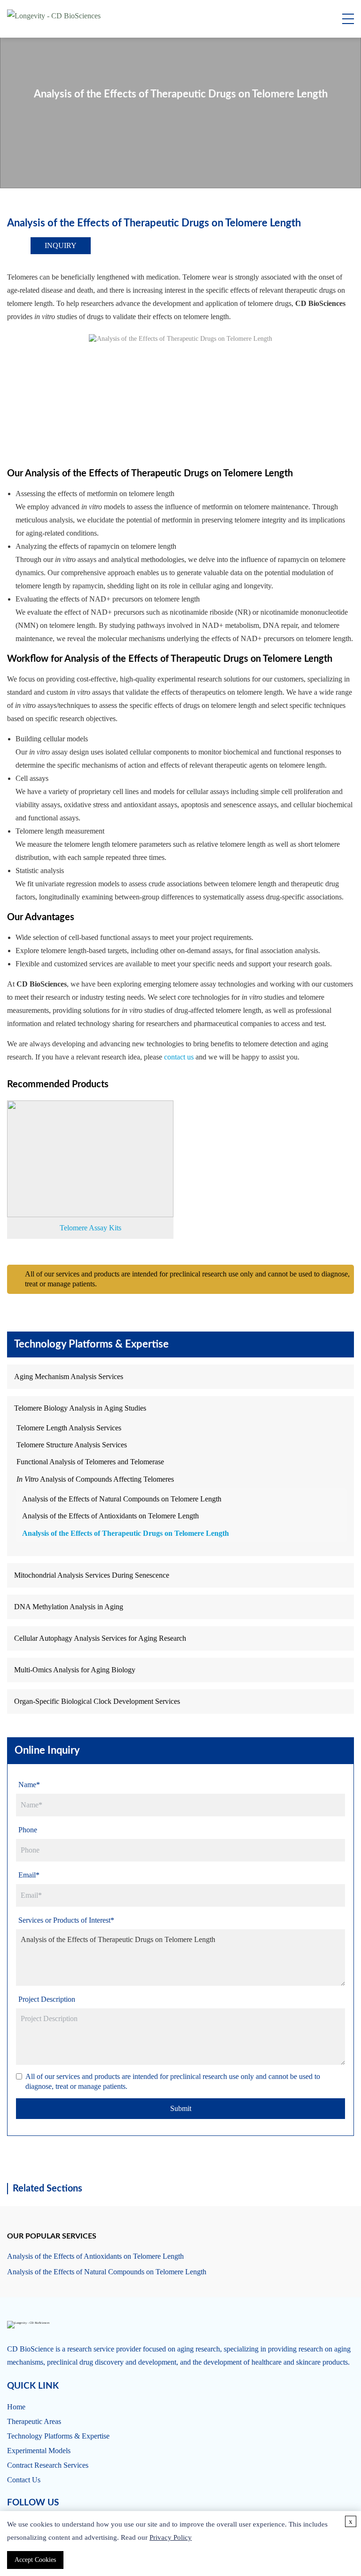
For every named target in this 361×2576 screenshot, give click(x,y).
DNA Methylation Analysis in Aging (69, 1607)
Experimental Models (39, 2451)
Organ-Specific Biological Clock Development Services (97, 1701)
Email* (29, 1875)
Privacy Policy (171, 2537)
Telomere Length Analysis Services (69, 1428)
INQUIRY (61, 245)
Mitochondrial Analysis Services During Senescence (92, 1575)
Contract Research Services (48, 2465)
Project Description (47, 1999)
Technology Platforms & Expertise (58, 2436)
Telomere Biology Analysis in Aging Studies (80, 1408)
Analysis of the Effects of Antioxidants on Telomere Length (110, 1516)
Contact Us (24, 2480)
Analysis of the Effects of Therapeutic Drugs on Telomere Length (126, 1533)
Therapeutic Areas (34, 2421)
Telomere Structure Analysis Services (72, 1445)
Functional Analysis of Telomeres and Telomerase (90, 1462)
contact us (179, 1057)
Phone (28, 1830)
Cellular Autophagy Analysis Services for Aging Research (100, 1638)
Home (16, 2407)
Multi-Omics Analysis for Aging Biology (75, 1670)
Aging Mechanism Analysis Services (69, 1376)
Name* (29, 1785)
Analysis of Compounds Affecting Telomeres (95, 1479)
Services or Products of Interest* (66, 1920)
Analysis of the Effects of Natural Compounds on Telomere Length (122, 1499)
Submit (181, 2108)
